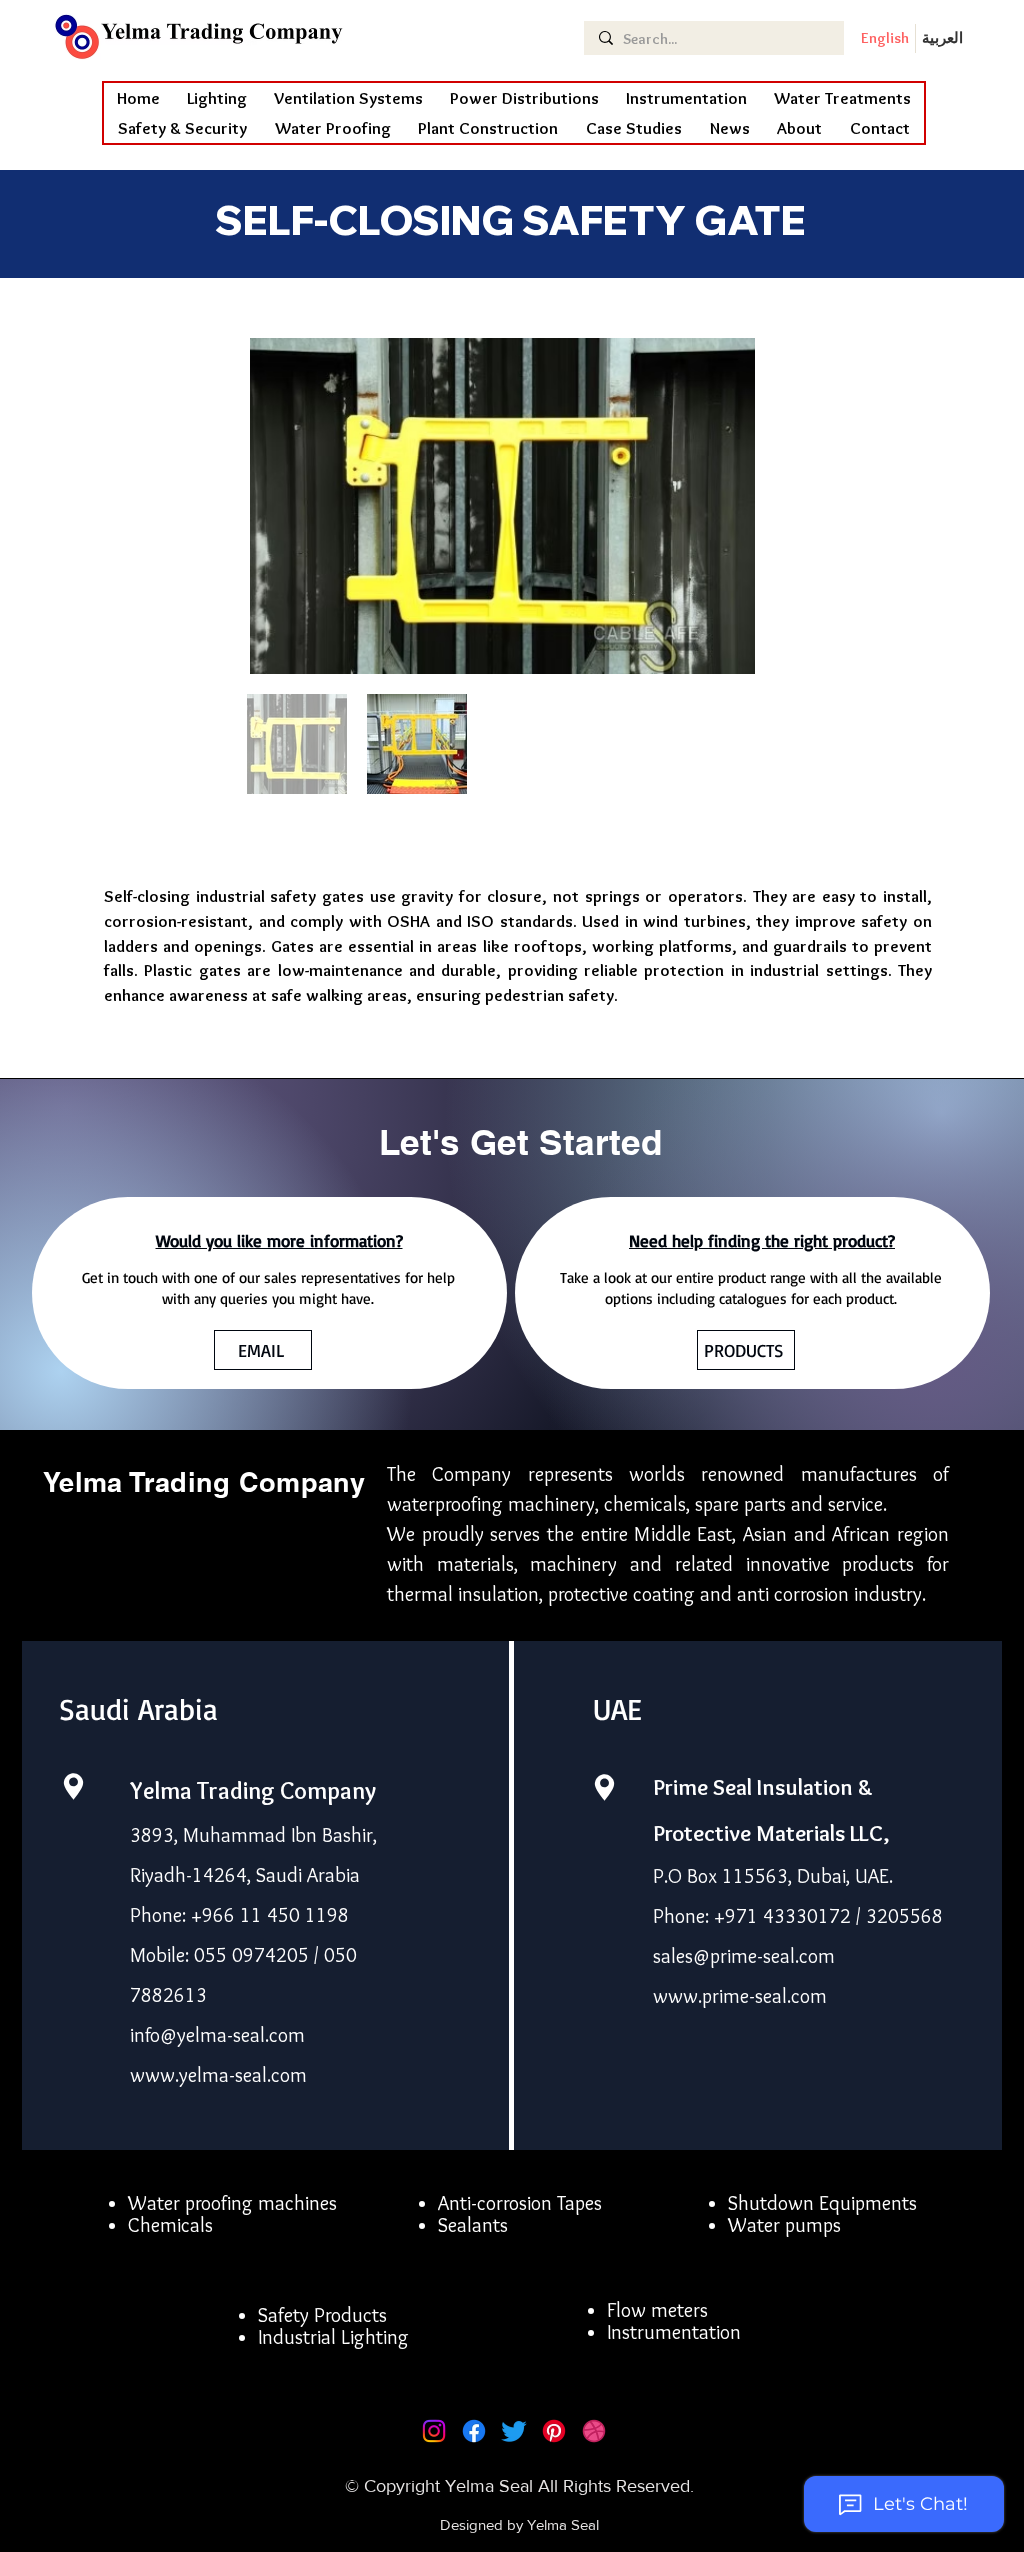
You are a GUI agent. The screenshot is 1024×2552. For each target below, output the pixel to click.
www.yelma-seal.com (218, 2075)
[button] (333, 128)
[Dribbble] (594, 2431)
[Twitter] (514, 2431)
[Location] (73, 1786)
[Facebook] (474, 2431)
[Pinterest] (554, 2431)
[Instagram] (434, 2431)
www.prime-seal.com (740, 1996)
